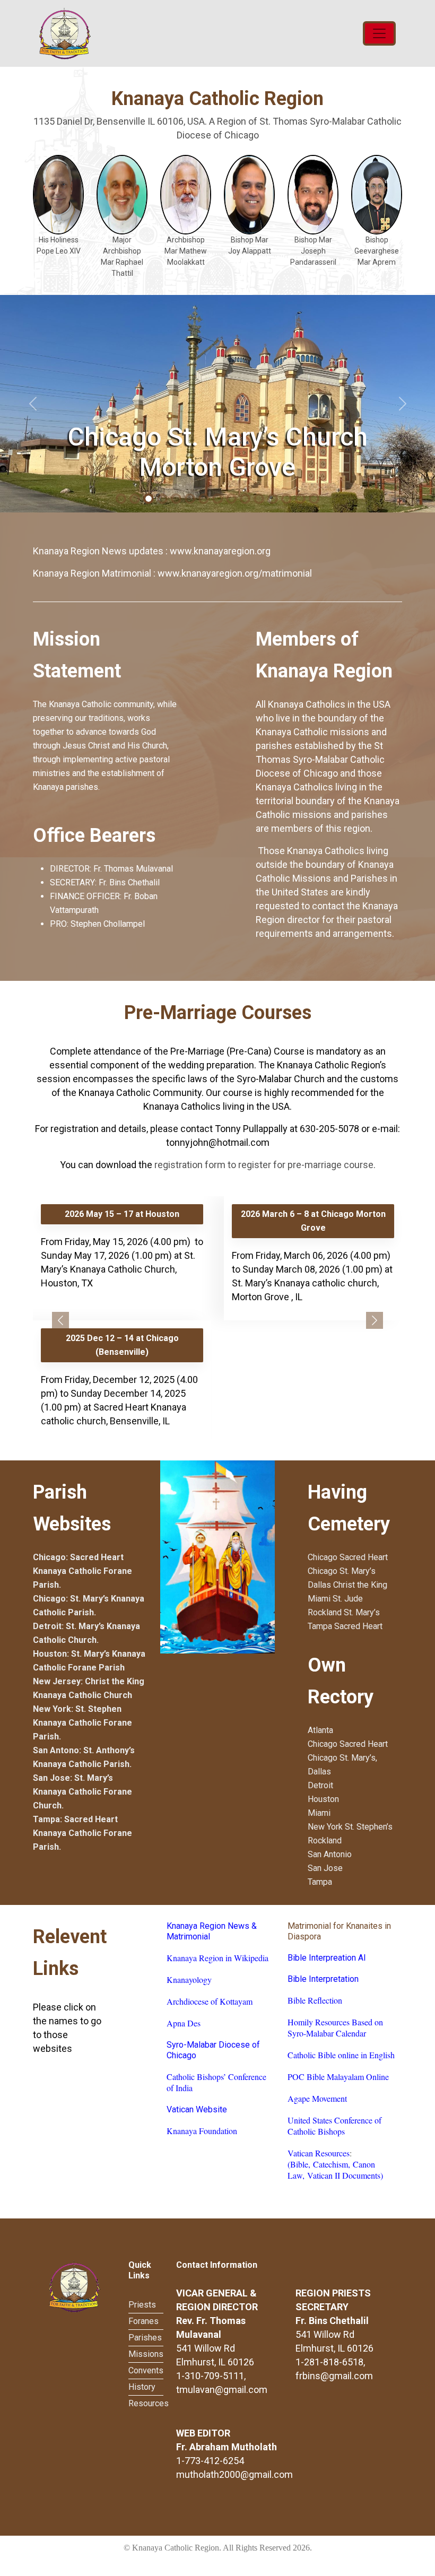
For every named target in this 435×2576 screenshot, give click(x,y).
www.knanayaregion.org (220, 551)
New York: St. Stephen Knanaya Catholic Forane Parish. (82, 1723)
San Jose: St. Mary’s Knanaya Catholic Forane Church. (82, 1792)
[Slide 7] (217, 499)
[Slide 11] (273, 499)
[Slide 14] (314, 499)
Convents (146, 2370)
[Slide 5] (190, 499)
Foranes (143, 2321)
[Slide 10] (259, 499)
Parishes (145, 2338)
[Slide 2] (149, 499)
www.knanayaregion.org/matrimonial (235, 573)
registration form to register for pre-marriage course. (265, 1165)
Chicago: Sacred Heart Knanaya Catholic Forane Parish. (82, 1571)
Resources (149, 2403)
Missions (146, 2354)
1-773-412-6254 (210, 2461)
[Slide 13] (300, 499)
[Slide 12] (286, 499)
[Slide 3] (162, 499)
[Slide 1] (135, 499)
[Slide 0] (121, 499)
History (142, 2387)
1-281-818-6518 (329, 2362)
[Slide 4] (176, 499)
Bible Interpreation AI (327, 1958)
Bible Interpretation (323, 1979)
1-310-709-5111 (210, 2376)
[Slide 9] (245, 499)
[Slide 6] (204, 499)
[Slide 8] (231, 499)
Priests (142, 2305)
